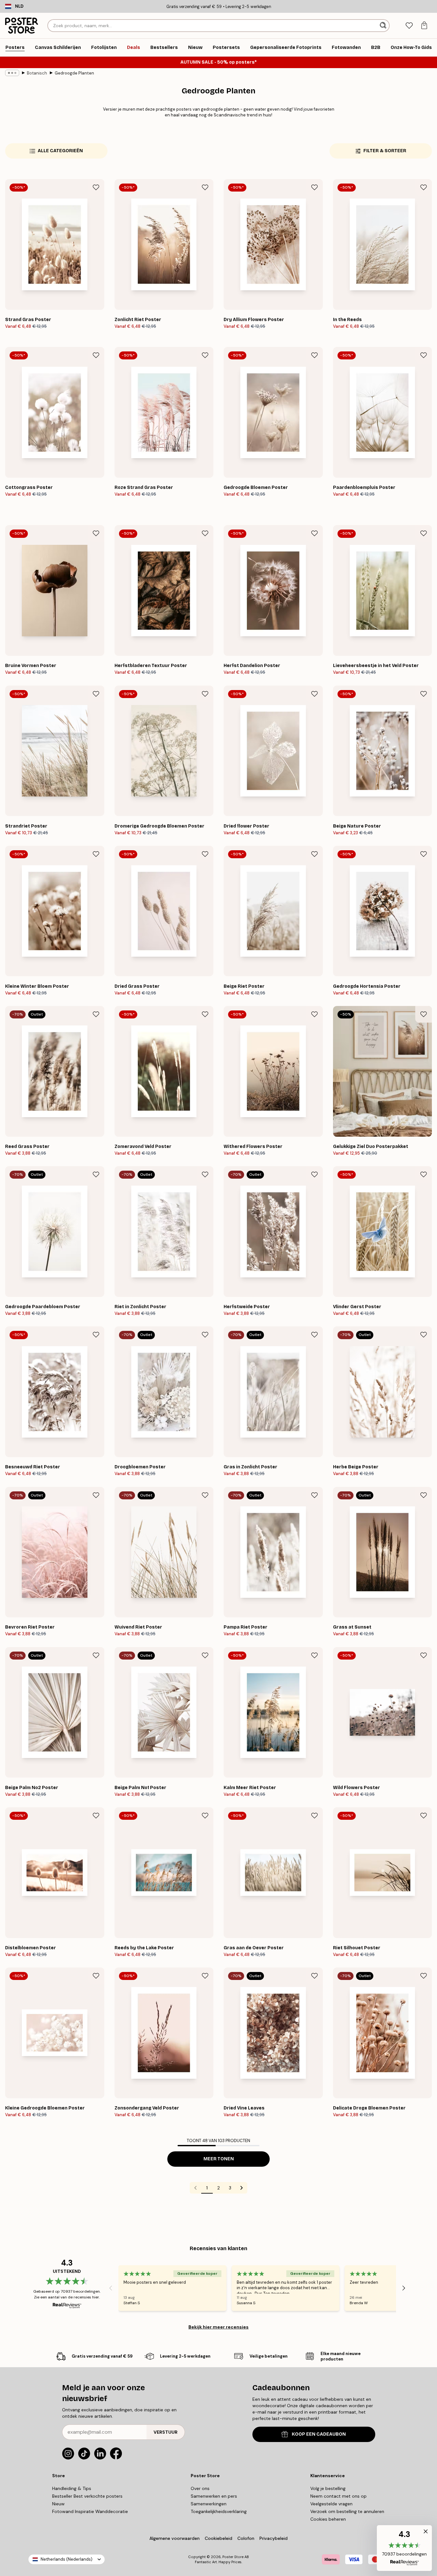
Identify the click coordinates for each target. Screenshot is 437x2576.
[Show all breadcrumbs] (12, 73)
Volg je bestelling (328, 2488)
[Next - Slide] (404, 2288)
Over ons (200, 2488)
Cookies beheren (328, 2519)
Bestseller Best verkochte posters (87, 2496)
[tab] (409, 26)
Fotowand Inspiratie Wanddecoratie (90, 2511)
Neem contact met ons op (338, 2496)
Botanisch (37, 73)
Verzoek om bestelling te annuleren (347, 2511)
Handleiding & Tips (72, 2488)
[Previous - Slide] (111, 2288)
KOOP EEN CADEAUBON (319, 2434)
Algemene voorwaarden (175, 2538)
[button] (404, 2548)
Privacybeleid (274, 2538)
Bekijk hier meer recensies (219, 2327)
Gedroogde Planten (74, 73)
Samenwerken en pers (214, 2496)
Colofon (246, 2538)
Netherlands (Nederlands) (67, 2559)
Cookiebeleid (219, 2538)
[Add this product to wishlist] (96, 187)
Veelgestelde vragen (331, 2504)
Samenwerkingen (209, 2504)
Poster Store (233, 2557)
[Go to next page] (242, 2188)
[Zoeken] (384, 26)
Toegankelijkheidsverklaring (219, 2511)
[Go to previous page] (195, 2188)
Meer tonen (219, 2159)
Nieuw (58, 2504)
